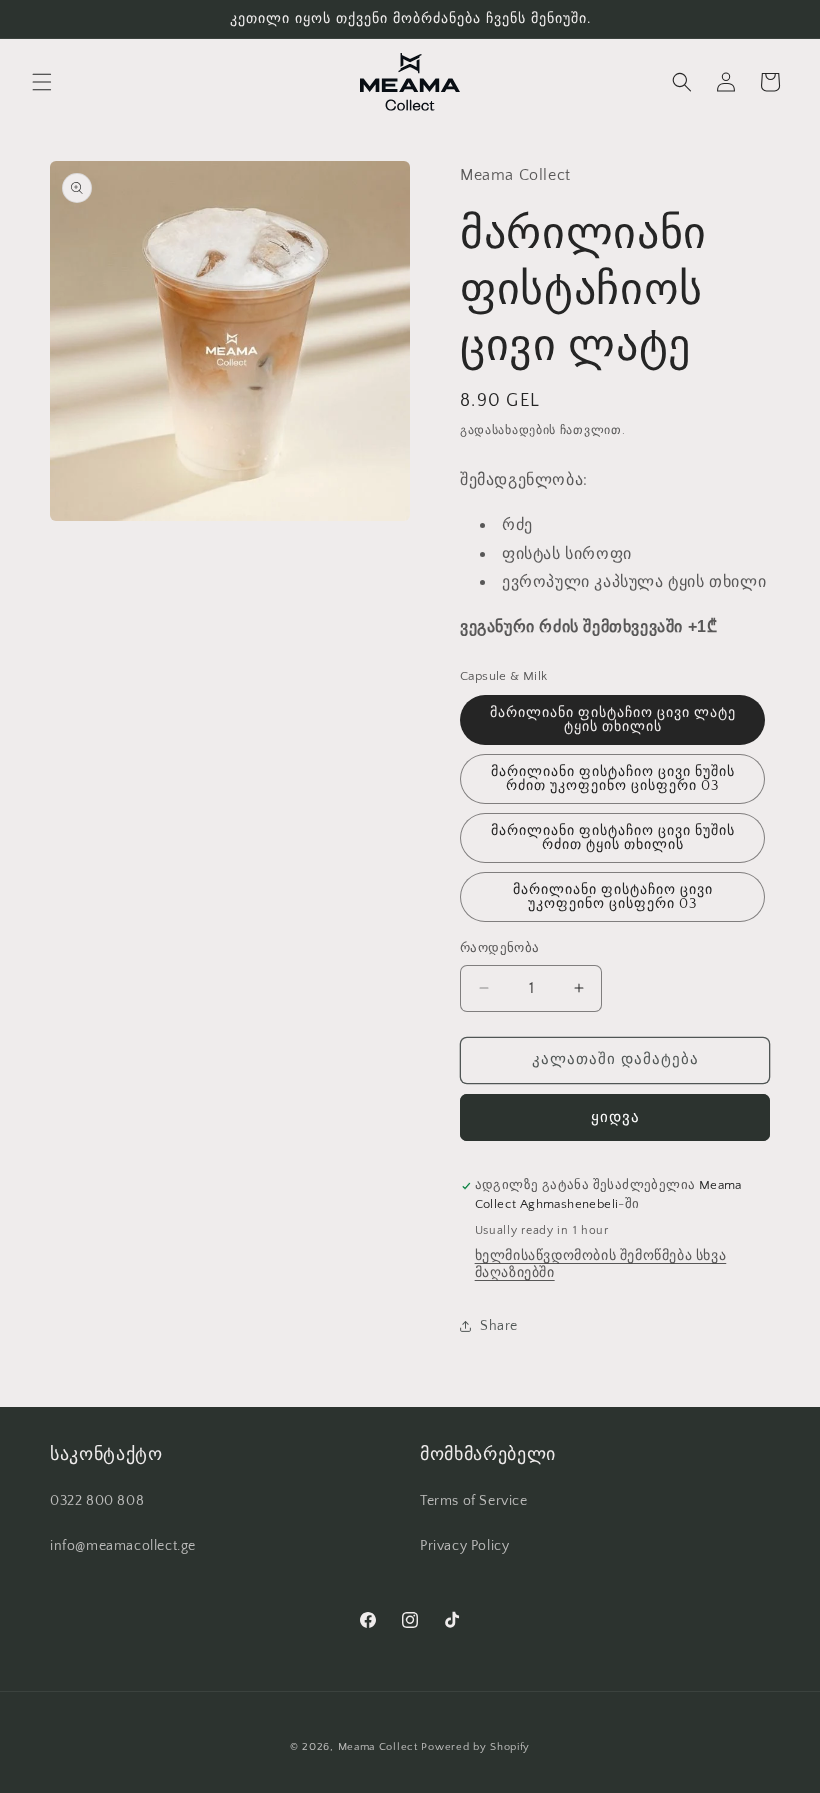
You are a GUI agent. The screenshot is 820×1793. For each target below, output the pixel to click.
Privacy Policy (464, 1546)
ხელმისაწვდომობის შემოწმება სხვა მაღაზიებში (601, 1264)
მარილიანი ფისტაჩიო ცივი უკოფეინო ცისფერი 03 (613, 897)
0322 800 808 (97, 1501)
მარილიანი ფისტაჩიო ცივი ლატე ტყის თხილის (613, 720)
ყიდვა (615, 1117)
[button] (42, 82)
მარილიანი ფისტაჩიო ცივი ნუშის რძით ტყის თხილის (613, 838)
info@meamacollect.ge (123, 1546)
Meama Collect (378, 1747)
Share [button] (499, 1326)
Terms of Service (474, 1501)
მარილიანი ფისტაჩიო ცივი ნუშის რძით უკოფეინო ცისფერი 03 (613, 779)
